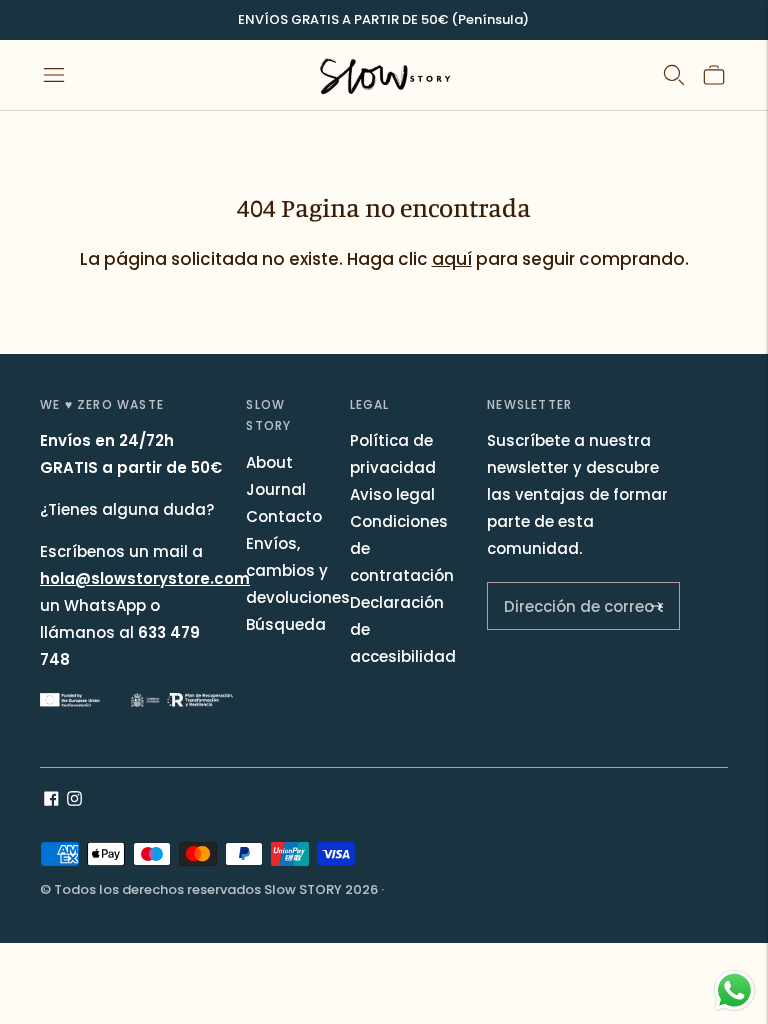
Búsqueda (286, 624)
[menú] (54, 75)
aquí (452, 259)
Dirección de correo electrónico (571, 597)
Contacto (284, 516)
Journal (276, 489)
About (269, 462)
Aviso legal (392, 494)
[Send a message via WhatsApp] (734, 990)
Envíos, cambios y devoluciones (298, 570)
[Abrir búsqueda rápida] (674, 75)
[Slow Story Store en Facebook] (51, 800)
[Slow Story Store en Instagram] (74, 800)
